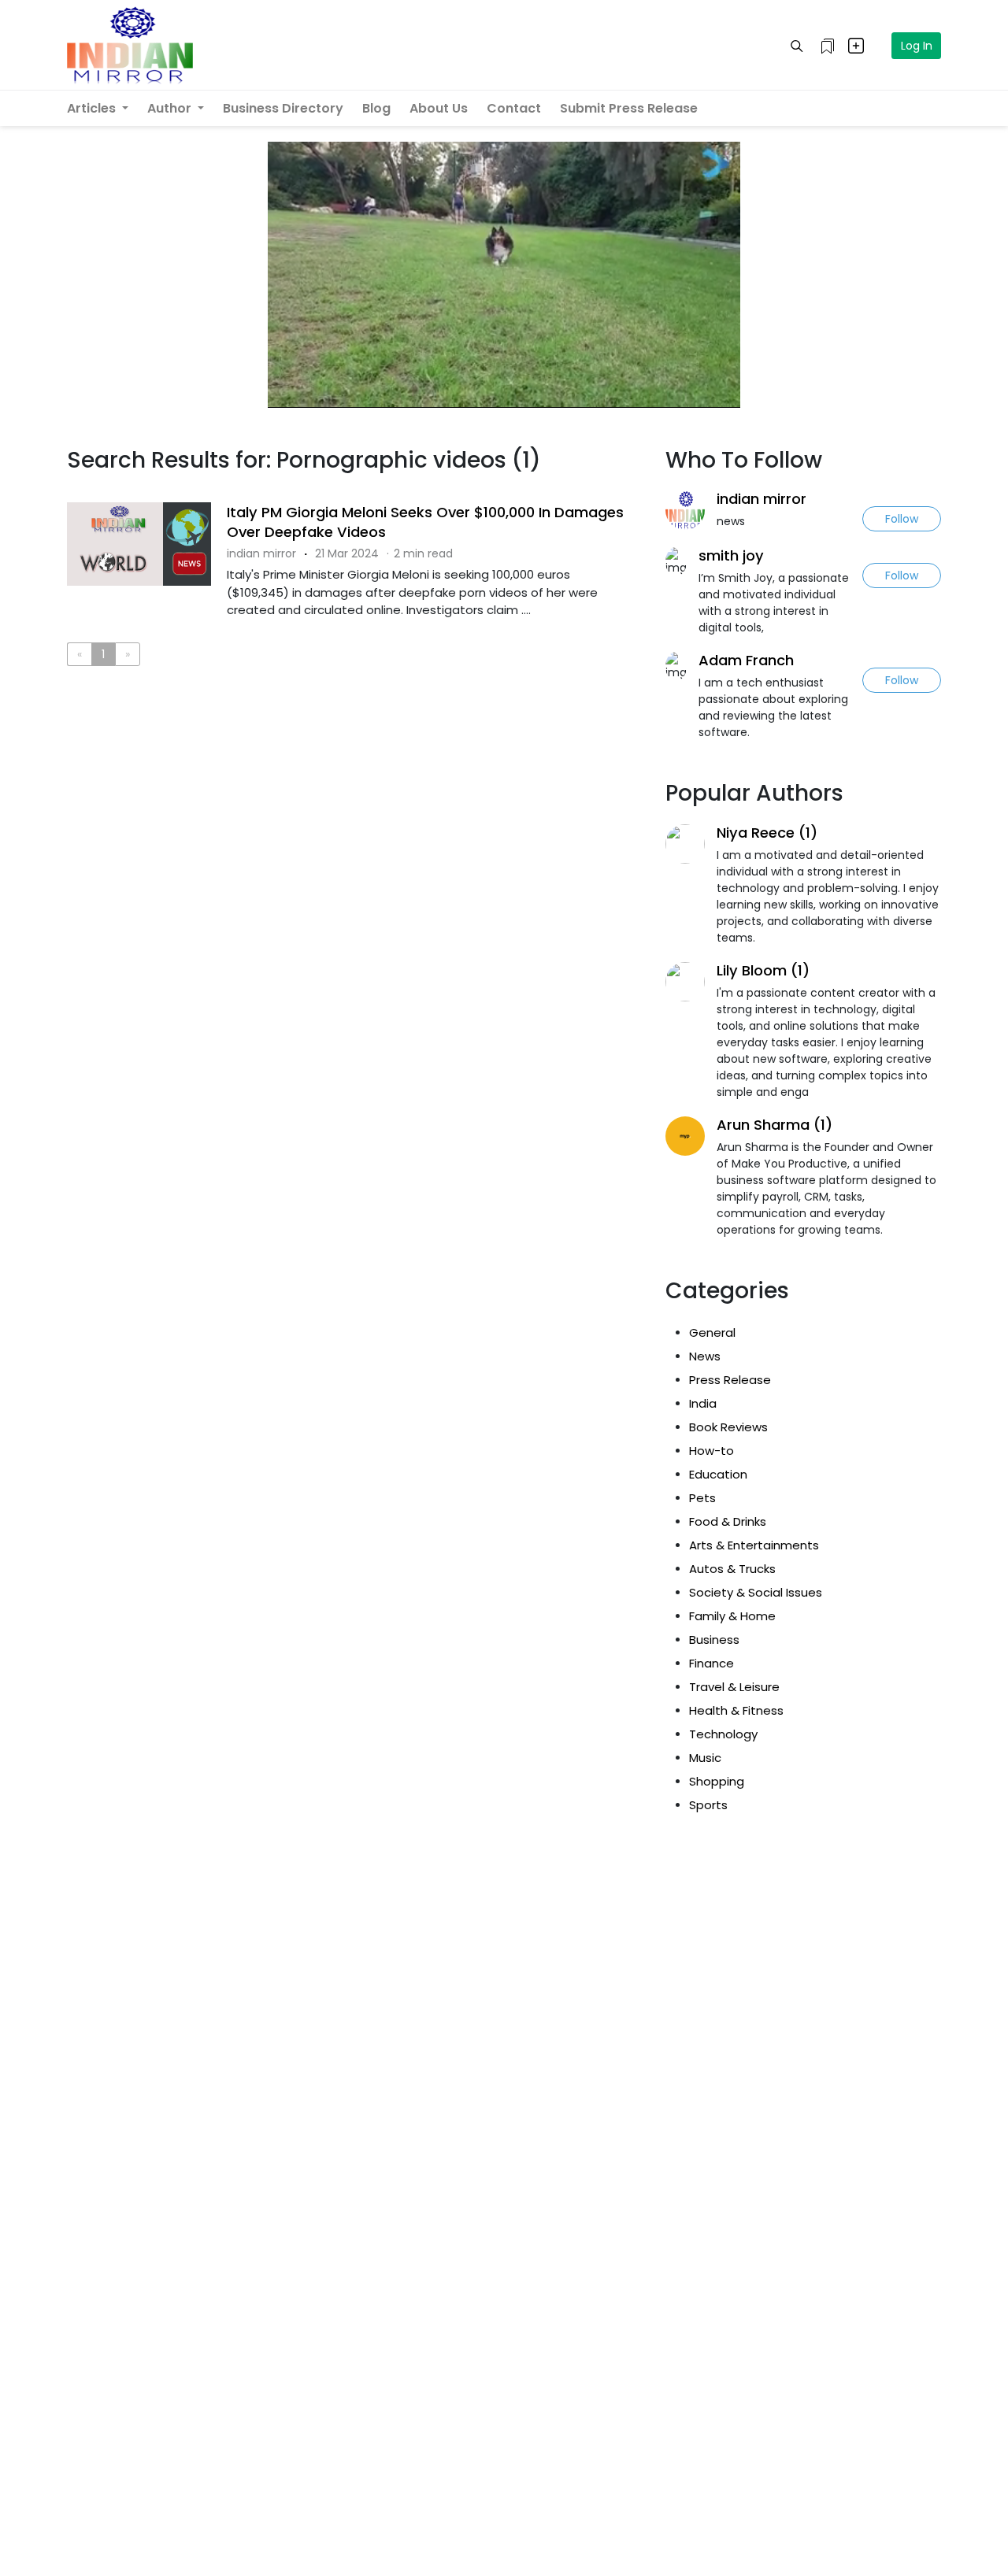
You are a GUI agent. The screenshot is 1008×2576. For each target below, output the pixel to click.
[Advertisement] (354, 743)
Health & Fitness (736, 1710)
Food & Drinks (728, 1521)
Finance (712, 1663)
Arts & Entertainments (754, 1545)
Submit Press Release (629, 108)
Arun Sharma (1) (775, 1125)
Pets (702, 1498)
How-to (712, 1451)
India (703, 1403)
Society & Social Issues (756, 1592)
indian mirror (762, 499)
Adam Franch (746, 660)
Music (705, 1758)
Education (718, 1474)
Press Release (730, 1380)
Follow (902, 519)
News (705, 1356)
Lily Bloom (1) (763, 970)
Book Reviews (728, 1427)
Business (714, 1640)
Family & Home (732, 1616)
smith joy (731, 555)
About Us (439, 108)
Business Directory (283, 108)
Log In (917, 46)
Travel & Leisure (734, 1687)
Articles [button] (93, 108)
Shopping (717, 1781)
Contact (514, 108)
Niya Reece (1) (767, 833)
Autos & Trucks (732, 1569)
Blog (376, 108)
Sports (708, 1805)
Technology (723, 1734)
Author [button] (171, 108)
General (712, 1332)
